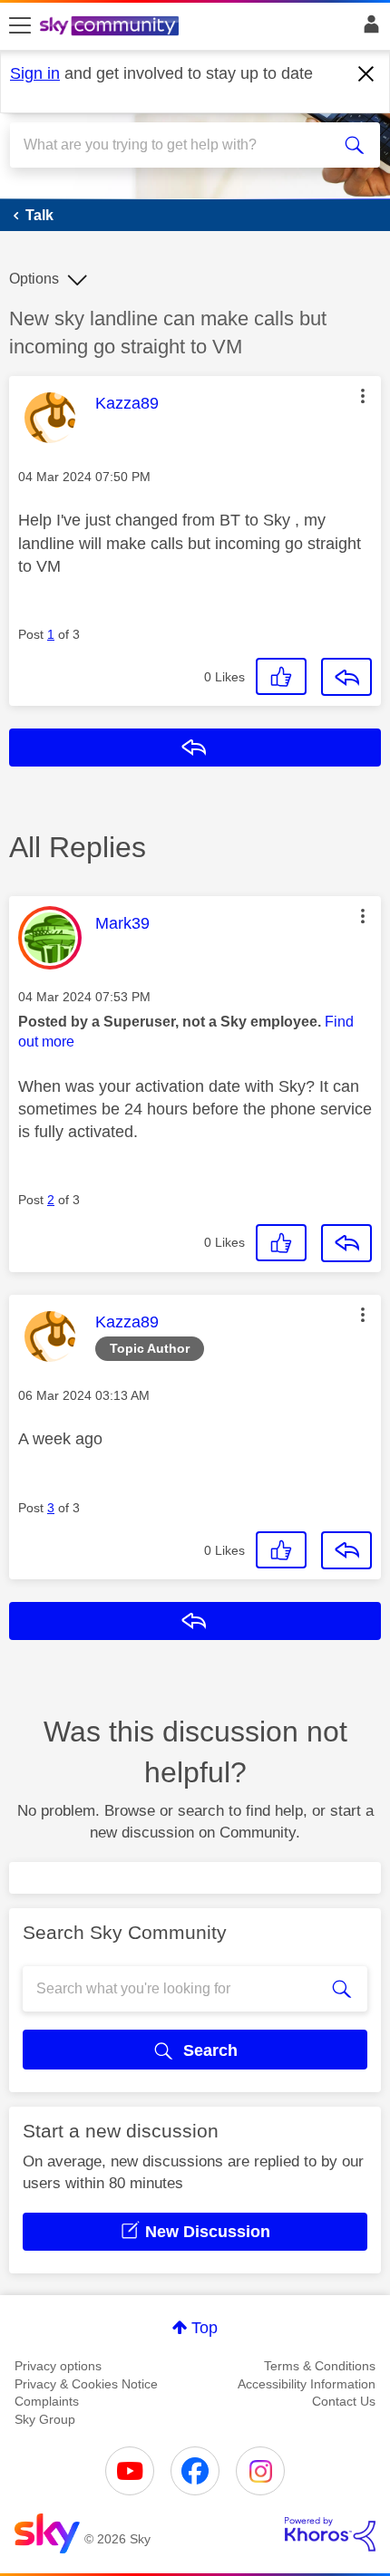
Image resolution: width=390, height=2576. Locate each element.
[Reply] (346, 677)
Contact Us (344, 2401)
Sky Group (45, 2419)
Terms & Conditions (320, 2366)
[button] (363, 396)
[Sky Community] (112, 27)
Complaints (47, 2401)
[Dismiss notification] (366, 74)
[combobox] (177, 145)
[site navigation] (20, 26)
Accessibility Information (307, 2384)
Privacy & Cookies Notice (86, 2384)
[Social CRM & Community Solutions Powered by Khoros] (330, 2534)
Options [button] (34, 279)
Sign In (368, 29)
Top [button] (205, 2328)
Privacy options (58, 2366)
